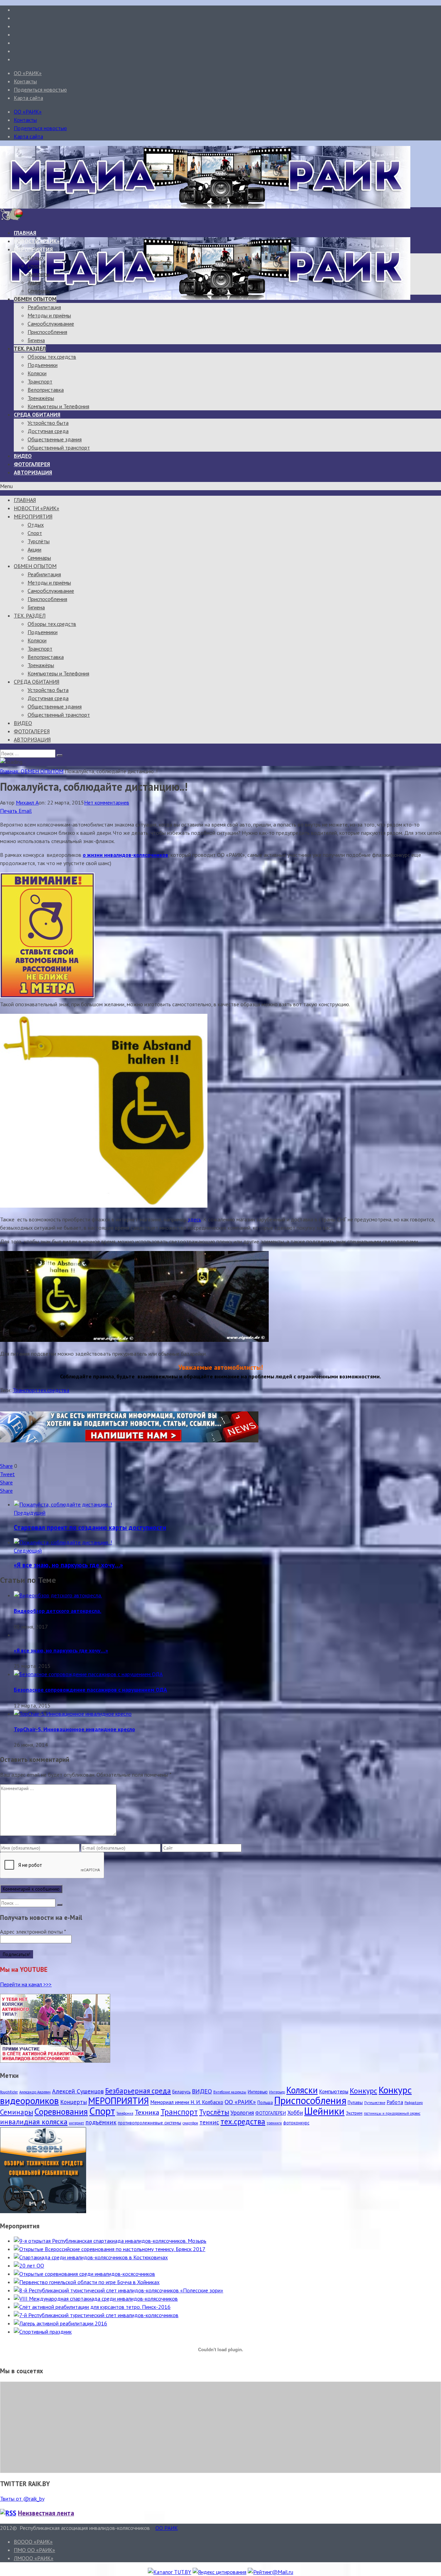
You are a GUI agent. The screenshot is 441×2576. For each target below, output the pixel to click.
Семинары (39, 291)
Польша (265, 2102)
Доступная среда (48, 431)
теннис (209, 2122)
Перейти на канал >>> (26, 1984)
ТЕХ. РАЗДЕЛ (30, 348)
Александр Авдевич (35, 2092)
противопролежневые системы (150, 2123)
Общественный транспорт (59, 448)
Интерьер (277, 2092)
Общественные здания (55, 439)
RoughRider (9, 2092)
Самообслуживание (51, 324)
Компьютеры (334, 2091)
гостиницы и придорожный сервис (392, 2113)
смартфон (190, 2123)
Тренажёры (41, 398)
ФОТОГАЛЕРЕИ (271, 2113)
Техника (147, 2112)
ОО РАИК (167, 2528)
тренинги (274, 2123)
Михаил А (27, 802)
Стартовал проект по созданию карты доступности (90, 1527)
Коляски (37, 373)
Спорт (35, 266)
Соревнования (61, 2111)
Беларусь (181, 2092)
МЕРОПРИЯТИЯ (33, 249)
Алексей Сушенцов (78, 2091)
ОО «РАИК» (28, 73)
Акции (34, 282)
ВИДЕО (23, 456)
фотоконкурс (296, 2123)
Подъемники (43, 365)
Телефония (125, 2113)
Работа (395, 2102)
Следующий (28, 1550)
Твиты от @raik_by (22, 2499)
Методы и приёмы (49, 315)
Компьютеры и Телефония (58, 406)
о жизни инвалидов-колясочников (125, 855)
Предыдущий (30, 1513)
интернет (76, 2123)
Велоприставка (46, 390)
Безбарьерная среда (138, 2091)
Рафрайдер (414, 2103)
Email (25, 811)
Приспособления (47, 332)
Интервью (258, 2092)
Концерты (74, 2102)
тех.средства (54, 1390)
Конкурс (363, 2091)
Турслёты (39, 274)
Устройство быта (48, 423)
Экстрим (354, 2113)
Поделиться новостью (40, 90)
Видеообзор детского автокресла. (58, 1611)
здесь (194, 1219)
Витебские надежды (230, 2092)
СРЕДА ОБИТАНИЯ (37, 414)
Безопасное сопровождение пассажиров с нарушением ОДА (90, 1690)
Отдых (36, 257)
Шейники (324, 2111)
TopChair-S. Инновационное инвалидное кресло (74, 1729)
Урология (242, 2113)
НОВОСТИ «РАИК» (37, 241)
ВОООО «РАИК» (33, 2542)
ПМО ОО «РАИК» (34, 2550)
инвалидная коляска (34, 2122)
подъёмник (101, 2122)
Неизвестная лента (46, 2513)
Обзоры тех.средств (52, 357)
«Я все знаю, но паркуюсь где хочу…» (68, 1565)
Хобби (295, 2113)
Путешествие (375, 2103)
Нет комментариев (107, 802)
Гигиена (36, 340)
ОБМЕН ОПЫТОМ (35, 299)
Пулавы (355, 2102)
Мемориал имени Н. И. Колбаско (187, 2102)
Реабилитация (44, 307)
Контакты (25, 81)
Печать (9, 811)
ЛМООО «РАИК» (34, 2558)
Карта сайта (28, 98)
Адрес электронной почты (33, 1932)
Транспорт (40, 381)
